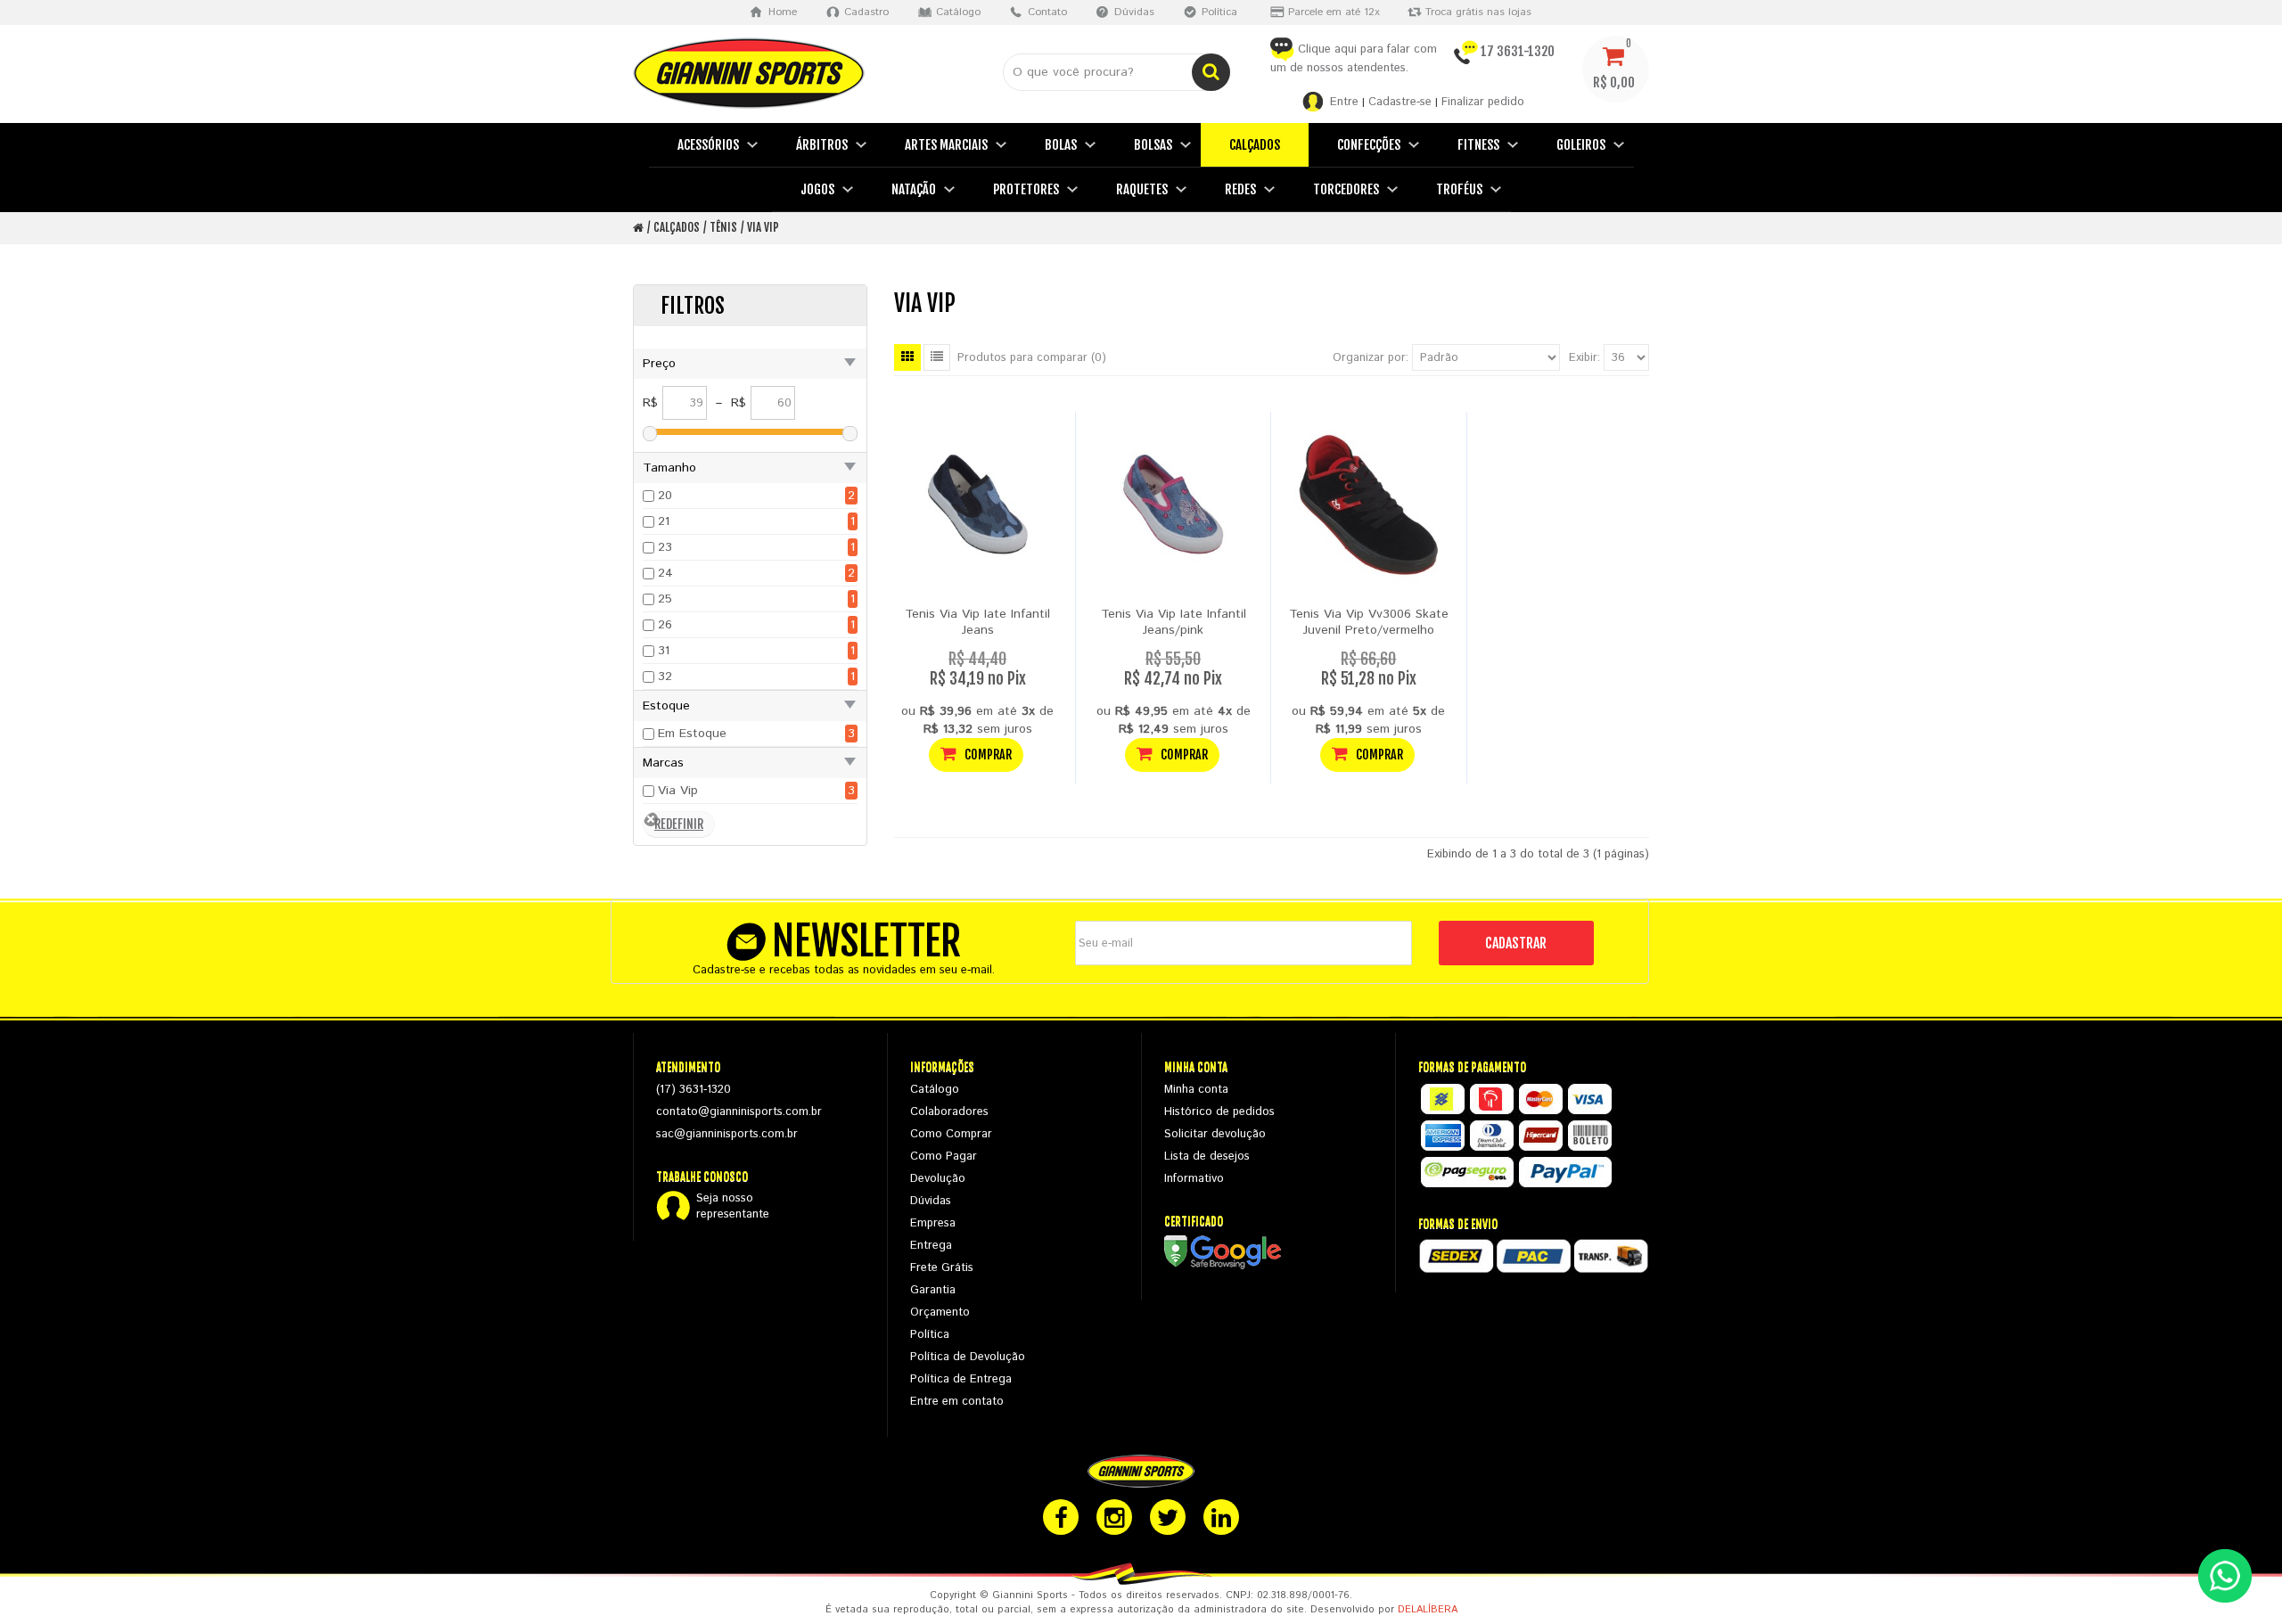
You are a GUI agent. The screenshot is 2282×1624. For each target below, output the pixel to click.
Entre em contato (957, 1402)
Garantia (933, 1290)
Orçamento (940, 1312)
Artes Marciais (946, 145)
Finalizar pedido (1483, 102)
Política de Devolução (968, 1357)
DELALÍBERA (1428, 1610)
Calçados (1255, 145)
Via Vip (763, 227)
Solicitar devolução (1215, 1134)
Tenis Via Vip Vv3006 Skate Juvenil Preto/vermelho (1369, 622)
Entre (1344, 102)
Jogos (817, 189)
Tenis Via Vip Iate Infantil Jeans (977, 622)
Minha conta (1196, 1090)
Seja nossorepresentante (733, 1207)
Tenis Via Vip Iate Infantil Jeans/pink (1174, 622)
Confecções (1369, 145)
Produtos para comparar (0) (1032, 358)
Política (930, 1335)
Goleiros (1581, 145)
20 (665, 496)
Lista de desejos (1207, 1156)
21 (664, 521)
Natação (914, 189)
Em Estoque (692, 734)
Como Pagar (944, 1156)
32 (665, 677)
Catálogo (935, 1090)
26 (665, 625)
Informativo (1194, 1179)
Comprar (987, 755)
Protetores (1026, 189)
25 (665, 599)
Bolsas (1153, 145)
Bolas (1061, 145)
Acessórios (708, 145)
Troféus (1459, 189)
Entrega (931, 1246)
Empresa (933, 1223)
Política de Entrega (961, 1379)
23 (665, 547)
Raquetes (1142, 189)
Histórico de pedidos (1219, 1112)
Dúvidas (931, 1201)
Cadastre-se (1400, 102)
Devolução (938, 1179)
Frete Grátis (942, 1268)
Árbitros (822, 145)
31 (664, 651)
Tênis (723, 227)
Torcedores (1346, 189)
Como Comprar (951, 1134)
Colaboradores (949, 1112)
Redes (1240, 189)
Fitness (1478, 145)
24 (665, 573)
